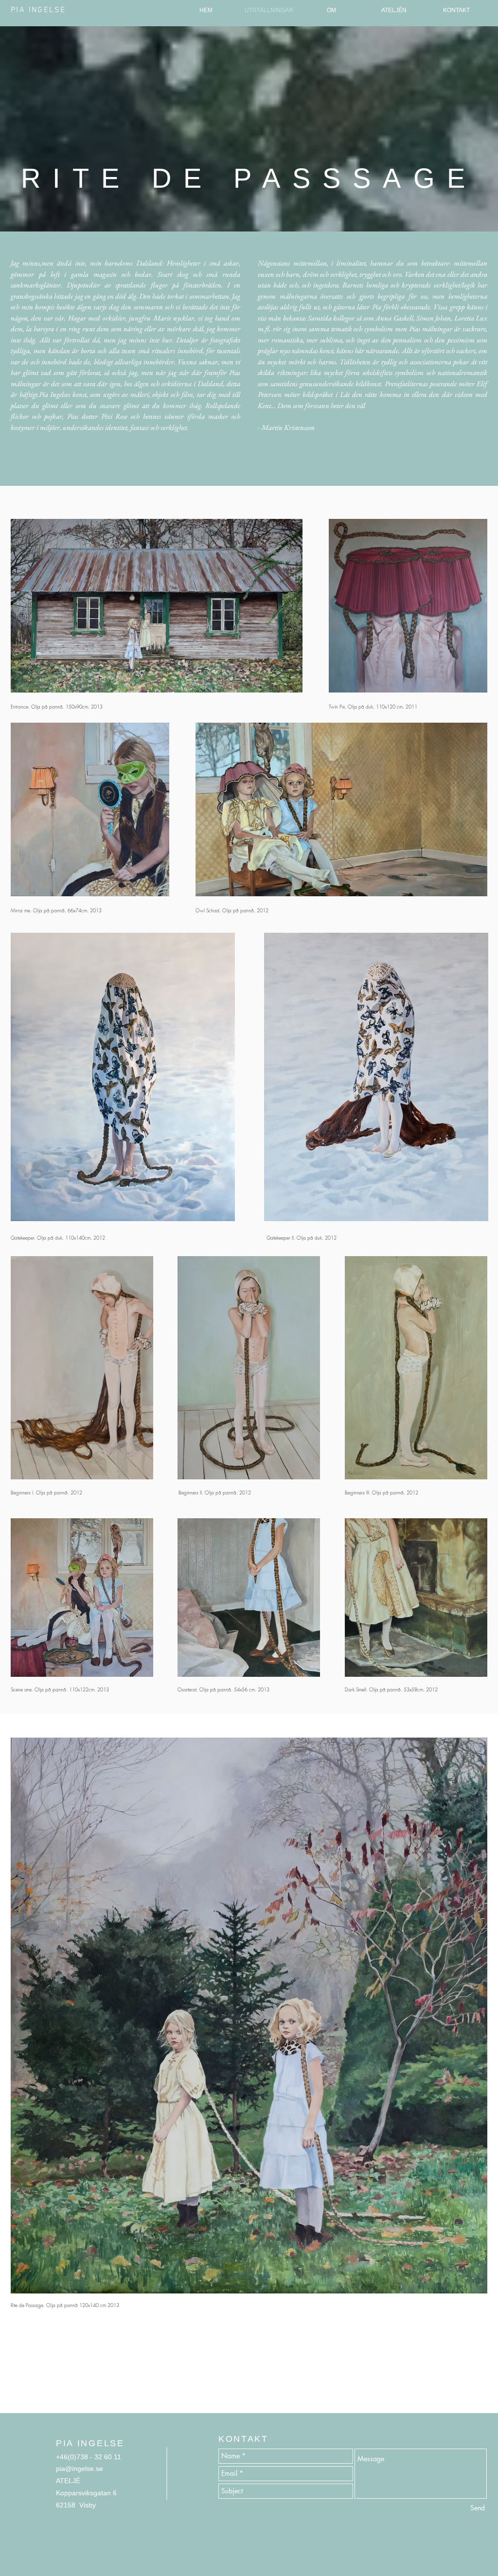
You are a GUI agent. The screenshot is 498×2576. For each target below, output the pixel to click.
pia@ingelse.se (80, 2469)
